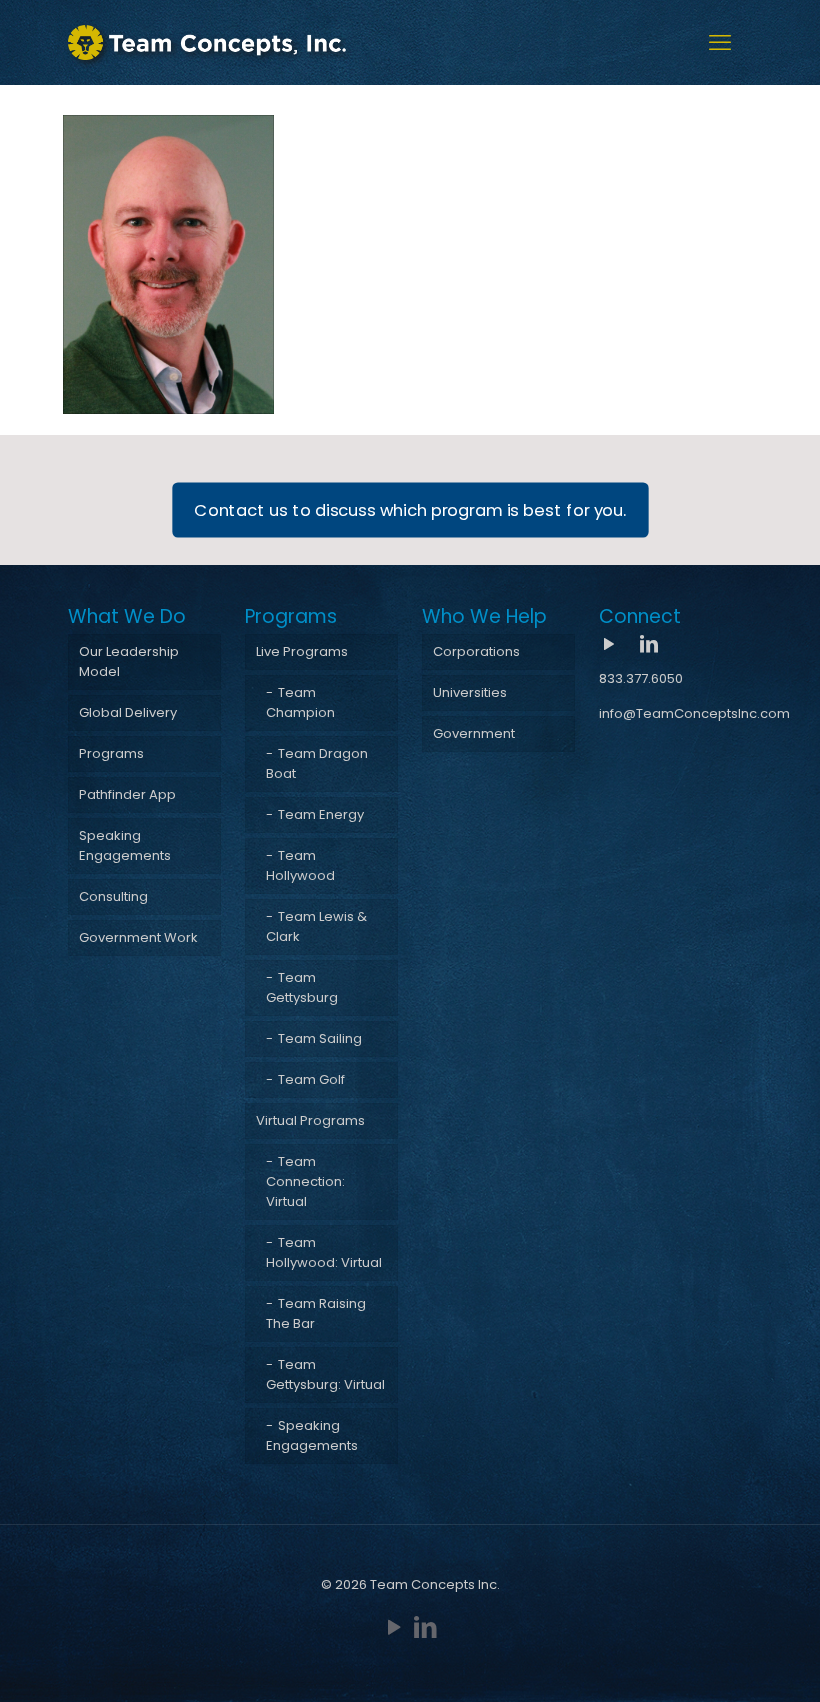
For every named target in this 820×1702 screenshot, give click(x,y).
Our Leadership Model (129, 661)
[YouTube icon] (394, 1627)
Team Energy (321, 814)
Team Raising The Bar (316, 1313)
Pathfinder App (127, 794)
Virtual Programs (310, 1120)
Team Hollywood (300, 865)
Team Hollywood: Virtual (324, 1252)
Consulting (113, 896)
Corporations (476, 651)
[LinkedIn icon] (425, 1627)
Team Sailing (320, 1038)
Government (474, 733)
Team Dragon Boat (317, 763)
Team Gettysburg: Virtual (325, 1374)
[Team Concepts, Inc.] (207, 42)
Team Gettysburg (302, 987)
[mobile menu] (720, 43)
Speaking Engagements (125, 845)
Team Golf (311, 1079)
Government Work (138, 937)
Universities (470, 692)
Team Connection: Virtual (305, 1181)
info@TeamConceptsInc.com (694, 713)
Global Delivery (128, 712)
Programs (111, 753)
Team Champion (300, 702)
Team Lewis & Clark (316, 926)
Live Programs (302, 651)
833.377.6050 (641, 678)
